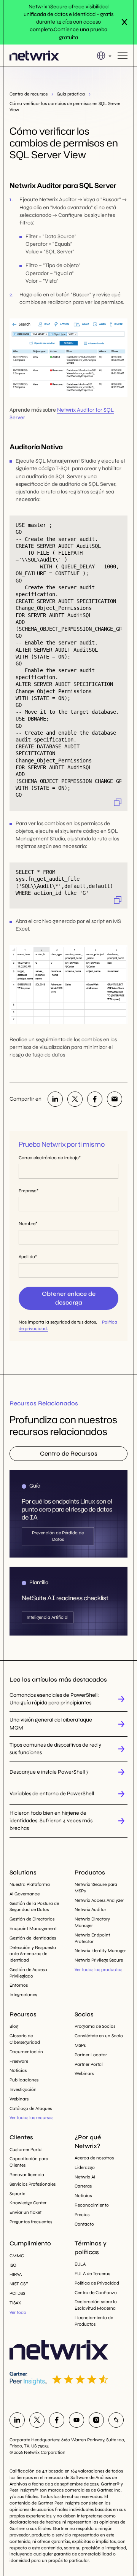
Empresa (28, 1191)
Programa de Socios (95, 2026)
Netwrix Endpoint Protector (92, 1938)
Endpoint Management (33, 1928)
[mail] (115, 1099)
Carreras (83, 2186)
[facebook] (95, 1099)
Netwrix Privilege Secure (99, 1960)
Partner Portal (89, 2064)
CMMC (17, 2256)
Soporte (17, 2194)
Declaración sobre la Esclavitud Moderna (96, 2305)
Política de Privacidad (97, 2283)
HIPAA (16, 2274)
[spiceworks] (116, 2420)
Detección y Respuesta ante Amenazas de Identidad (33, 1954)
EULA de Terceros (92, 2274)
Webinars (19, 2099)
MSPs (80, 2045)
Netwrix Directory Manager (92, 1922)
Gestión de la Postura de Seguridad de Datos (34, 1907)
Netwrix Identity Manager (100, 1951)
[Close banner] (124, 22)
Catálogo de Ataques (31, 2108)
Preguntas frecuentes (31, 2222)
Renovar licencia (27, 2175)
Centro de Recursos (69, 1453)
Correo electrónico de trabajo (49, 1158)
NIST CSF (19, 2284)
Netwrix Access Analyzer (99, 1900)
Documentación (26, 2052)
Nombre (27, 1224)
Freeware (19, 2061)
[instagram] (96, 2420)
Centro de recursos (29, 94)
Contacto (84, 2224)
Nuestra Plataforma (30, 1884)
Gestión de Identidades (33, 1938)
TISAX (15, 2303)
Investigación (23, 2089)
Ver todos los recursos (31, 2118)
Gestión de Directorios (32, 1919)
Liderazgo (85, 2167)
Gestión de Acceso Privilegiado (28, 1973)
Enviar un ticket (25, 2212)
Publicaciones (24, 2080)
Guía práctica (71, 94)
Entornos (19, 1985)
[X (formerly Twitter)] (75, 1099)
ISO (13, 2265)
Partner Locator (91, 2055)
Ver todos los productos (98, 1970)
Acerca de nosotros (94, 2158)
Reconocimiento (92, 2205)
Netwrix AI (85, 2177)
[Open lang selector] (104, 56)
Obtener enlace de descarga (69, 1298)
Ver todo (18, 2312)
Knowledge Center (28, 2203)
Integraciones (23, 1995)
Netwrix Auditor (90, 1909)
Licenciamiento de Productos (94, 2321)
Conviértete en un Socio (99, 2036)
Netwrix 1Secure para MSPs (96, 1888)
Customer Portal (26, 2150)
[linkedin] (55, 1099)
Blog (14, 2026)
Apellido (27, 1257)
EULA (80, 2264)
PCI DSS (17, 2293)
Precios (82, 2215)
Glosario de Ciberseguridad (25, 2039)
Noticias (18, 2070)
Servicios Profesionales (33, 2184)
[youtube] (76, 2420)
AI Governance (25, 1894)
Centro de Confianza (96, 2293)
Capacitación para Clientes (29, 2162)
